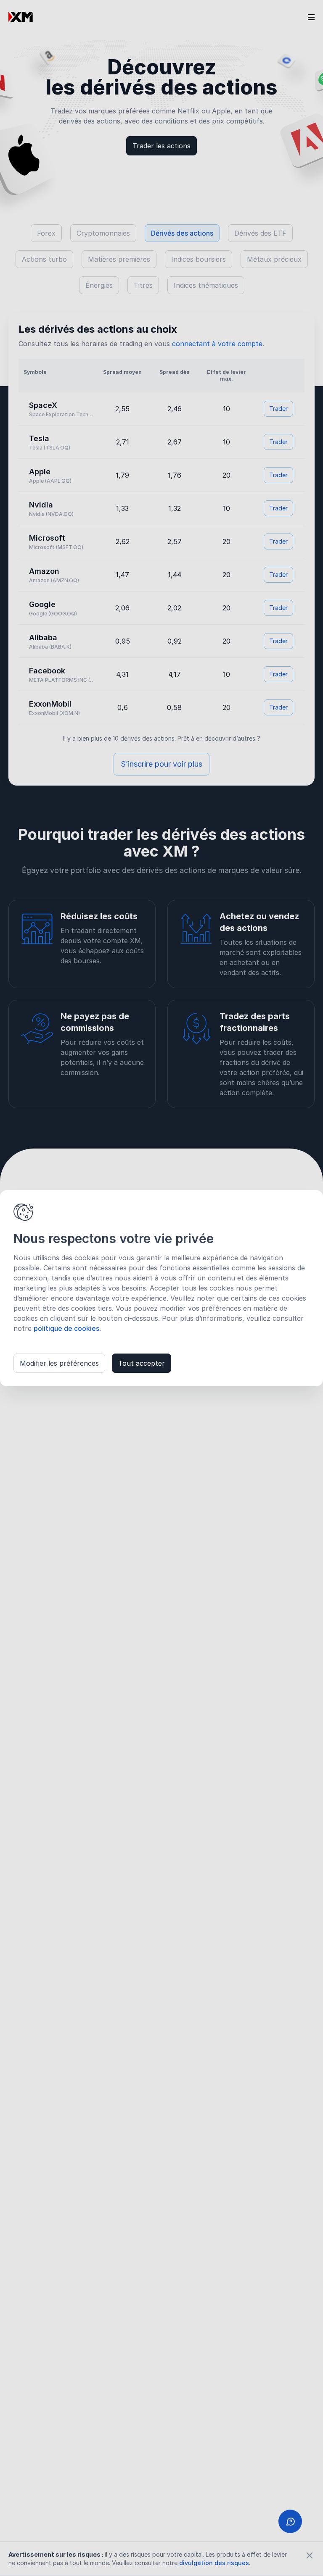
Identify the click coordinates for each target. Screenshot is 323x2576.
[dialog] (161, 1288)
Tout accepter (142, 1363)
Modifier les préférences (59, 1363)
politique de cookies (66, 1328)
